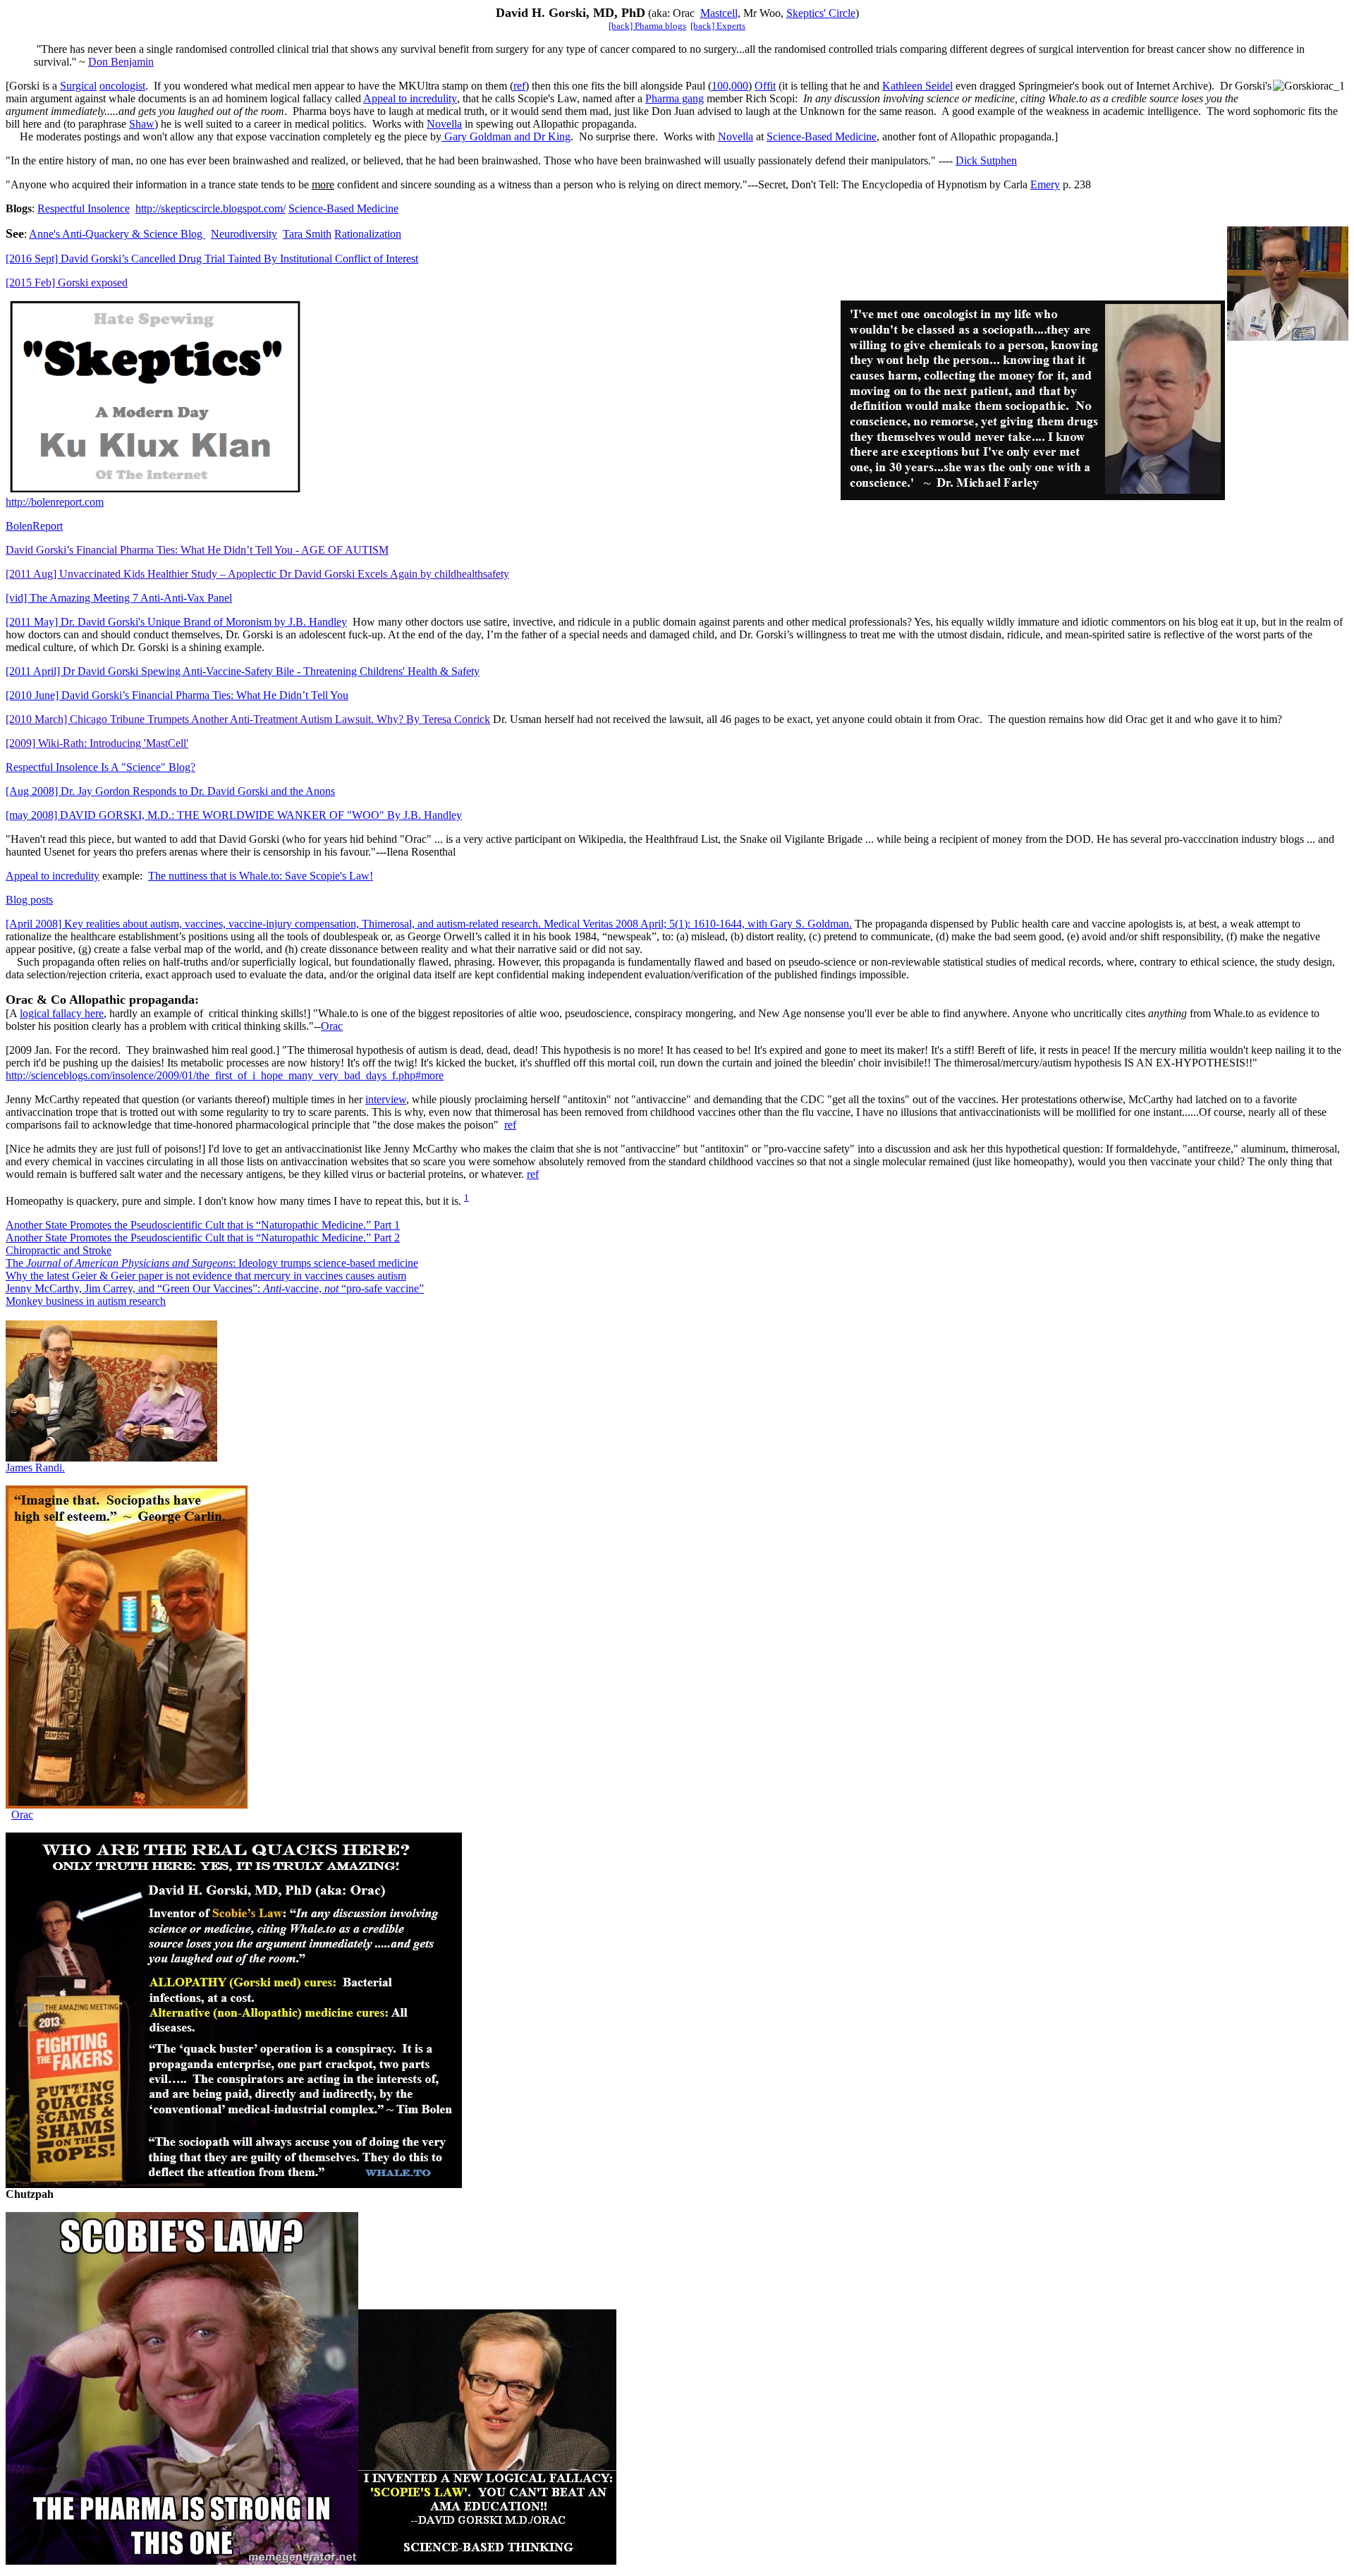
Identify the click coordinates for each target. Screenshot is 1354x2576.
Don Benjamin (121, 62)
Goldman (520, 136)
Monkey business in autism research (86, 1301)
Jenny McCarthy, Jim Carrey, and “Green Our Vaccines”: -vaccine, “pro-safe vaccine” (215, 1288)
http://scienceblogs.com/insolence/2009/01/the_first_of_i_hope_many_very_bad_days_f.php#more (225, 1075)
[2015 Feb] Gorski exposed (67, 282)
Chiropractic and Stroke (59, 1250)
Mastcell (719, 13)
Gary (456, 136)
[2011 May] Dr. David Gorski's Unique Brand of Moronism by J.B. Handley (176, 622)
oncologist (122, 86)
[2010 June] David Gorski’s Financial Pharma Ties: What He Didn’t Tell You (177, 695)
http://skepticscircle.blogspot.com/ (211, 208)
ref (519, 86)
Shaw (142, 124)
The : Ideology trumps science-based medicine (212, 1263)
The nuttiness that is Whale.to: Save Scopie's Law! (261, 876)
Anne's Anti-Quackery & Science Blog (117, 234)
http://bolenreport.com (55, 502)
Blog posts (29, 900)
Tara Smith (307, 234)
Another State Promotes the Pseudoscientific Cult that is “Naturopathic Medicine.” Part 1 (203, 1225)
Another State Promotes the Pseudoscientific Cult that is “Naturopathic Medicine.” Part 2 (203, 1238)
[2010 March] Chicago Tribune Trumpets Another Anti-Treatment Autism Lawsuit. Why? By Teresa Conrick (248, 719)
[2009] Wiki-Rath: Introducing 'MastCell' (97, 743)
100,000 (730, 86)
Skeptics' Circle (821, 13)
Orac (332, 1026)
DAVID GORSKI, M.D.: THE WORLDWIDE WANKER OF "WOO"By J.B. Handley (261, 815)
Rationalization (368, 234)
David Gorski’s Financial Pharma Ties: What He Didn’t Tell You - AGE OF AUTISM (197, 550)
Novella (444, 124)
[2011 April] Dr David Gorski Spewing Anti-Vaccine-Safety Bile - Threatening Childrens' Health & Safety (243, 671)
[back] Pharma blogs (647, 26)
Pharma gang (675, 98)
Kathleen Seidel (917, 86)
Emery (1045, 184)
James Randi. (35, 1468)
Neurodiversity (244, 234)
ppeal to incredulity (410, 98)
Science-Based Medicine (822, 136)
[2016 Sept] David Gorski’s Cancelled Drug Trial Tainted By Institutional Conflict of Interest (212, 259)
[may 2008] (33, 815)
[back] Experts (718, 26)
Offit (765, 86)
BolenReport (34, 526)
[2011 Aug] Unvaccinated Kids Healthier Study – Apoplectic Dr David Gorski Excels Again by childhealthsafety (257, 574)
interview (386, 1099)
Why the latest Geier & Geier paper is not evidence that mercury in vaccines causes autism (206, 1276)
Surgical (78, 86)
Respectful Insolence (84, 208)
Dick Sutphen (986, 160)
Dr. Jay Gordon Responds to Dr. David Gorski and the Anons (170, 791)
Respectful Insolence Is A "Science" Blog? (100, 767)
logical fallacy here (62, 1013)
